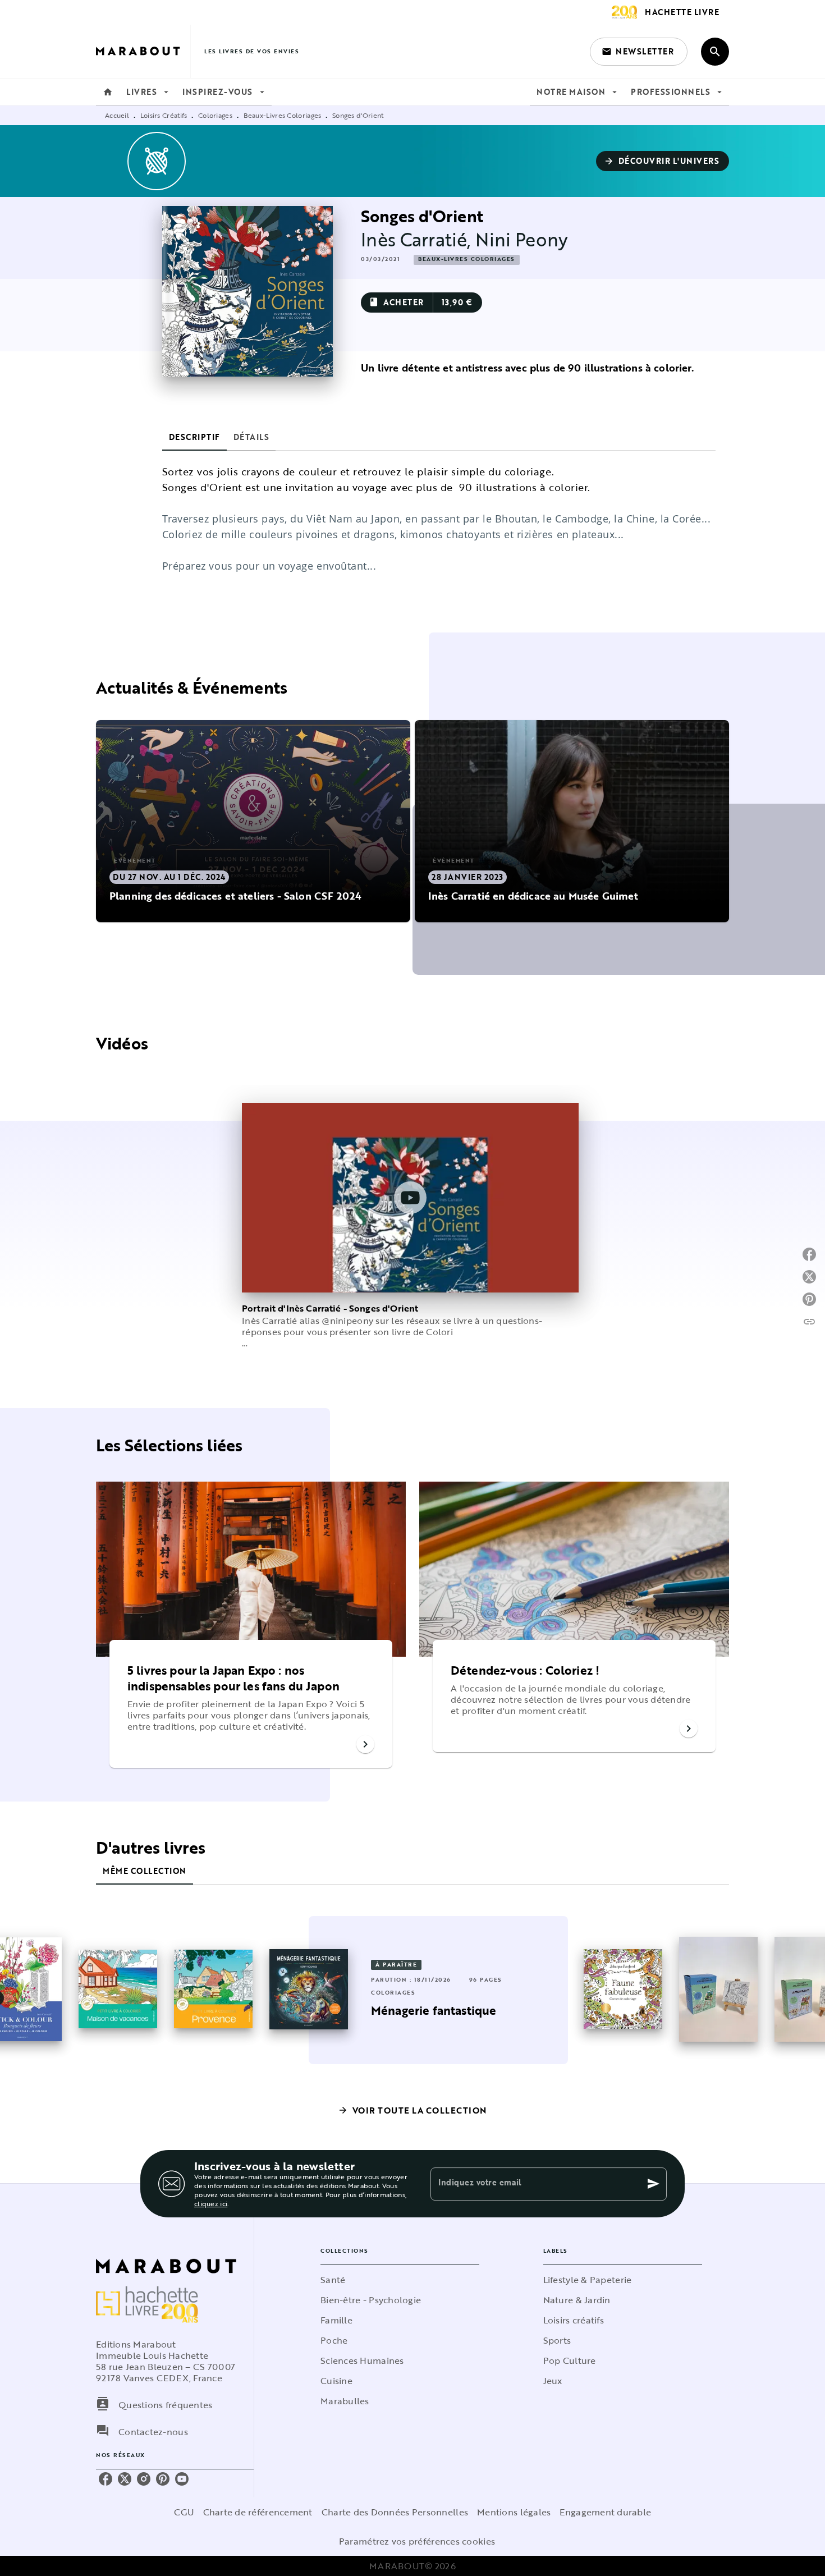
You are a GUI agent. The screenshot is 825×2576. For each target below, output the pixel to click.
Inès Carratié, (418, 239)
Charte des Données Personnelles (395, 2512)
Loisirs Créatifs (164, 115)
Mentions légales (514, 2512)
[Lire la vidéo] (410, 1198)
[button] (639, 52)
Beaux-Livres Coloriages (283, 115)
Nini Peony (522, 239)
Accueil (117, 115)
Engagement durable (605, 2512)
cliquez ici (211, 2203)
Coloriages (215, 115)
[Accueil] (143, 51)
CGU (184, 2512)
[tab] (108, 92)
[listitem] (106, 2479)
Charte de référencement (258, 2512)
